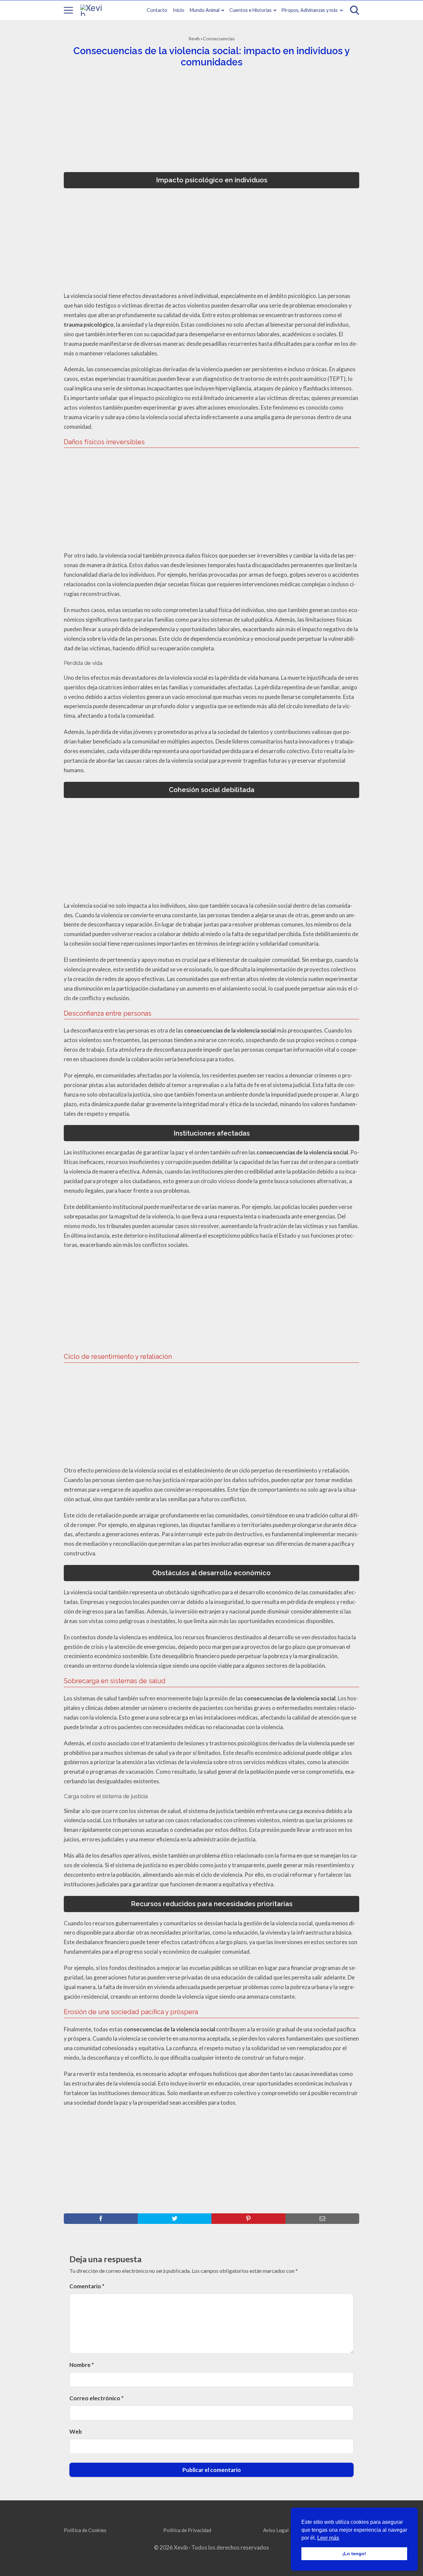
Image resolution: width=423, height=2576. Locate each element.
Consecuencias (219, 38)
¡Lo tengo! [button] (354, 2554)
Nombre (82, 2365)
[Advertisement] (210, 122)
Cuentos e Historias (250, 10)
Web (76, 2431)
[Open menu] (68, 10)
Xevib (194, 38)
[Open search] (355, 10)
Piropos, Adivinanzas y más (309, 10)
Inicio (179, 10)
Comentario (87, 2286)
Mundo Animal (205, 10)
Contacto (157, 10)
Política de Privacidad (187, 2530)
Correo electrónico (96, 2398)
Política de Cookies (85, 2530)
